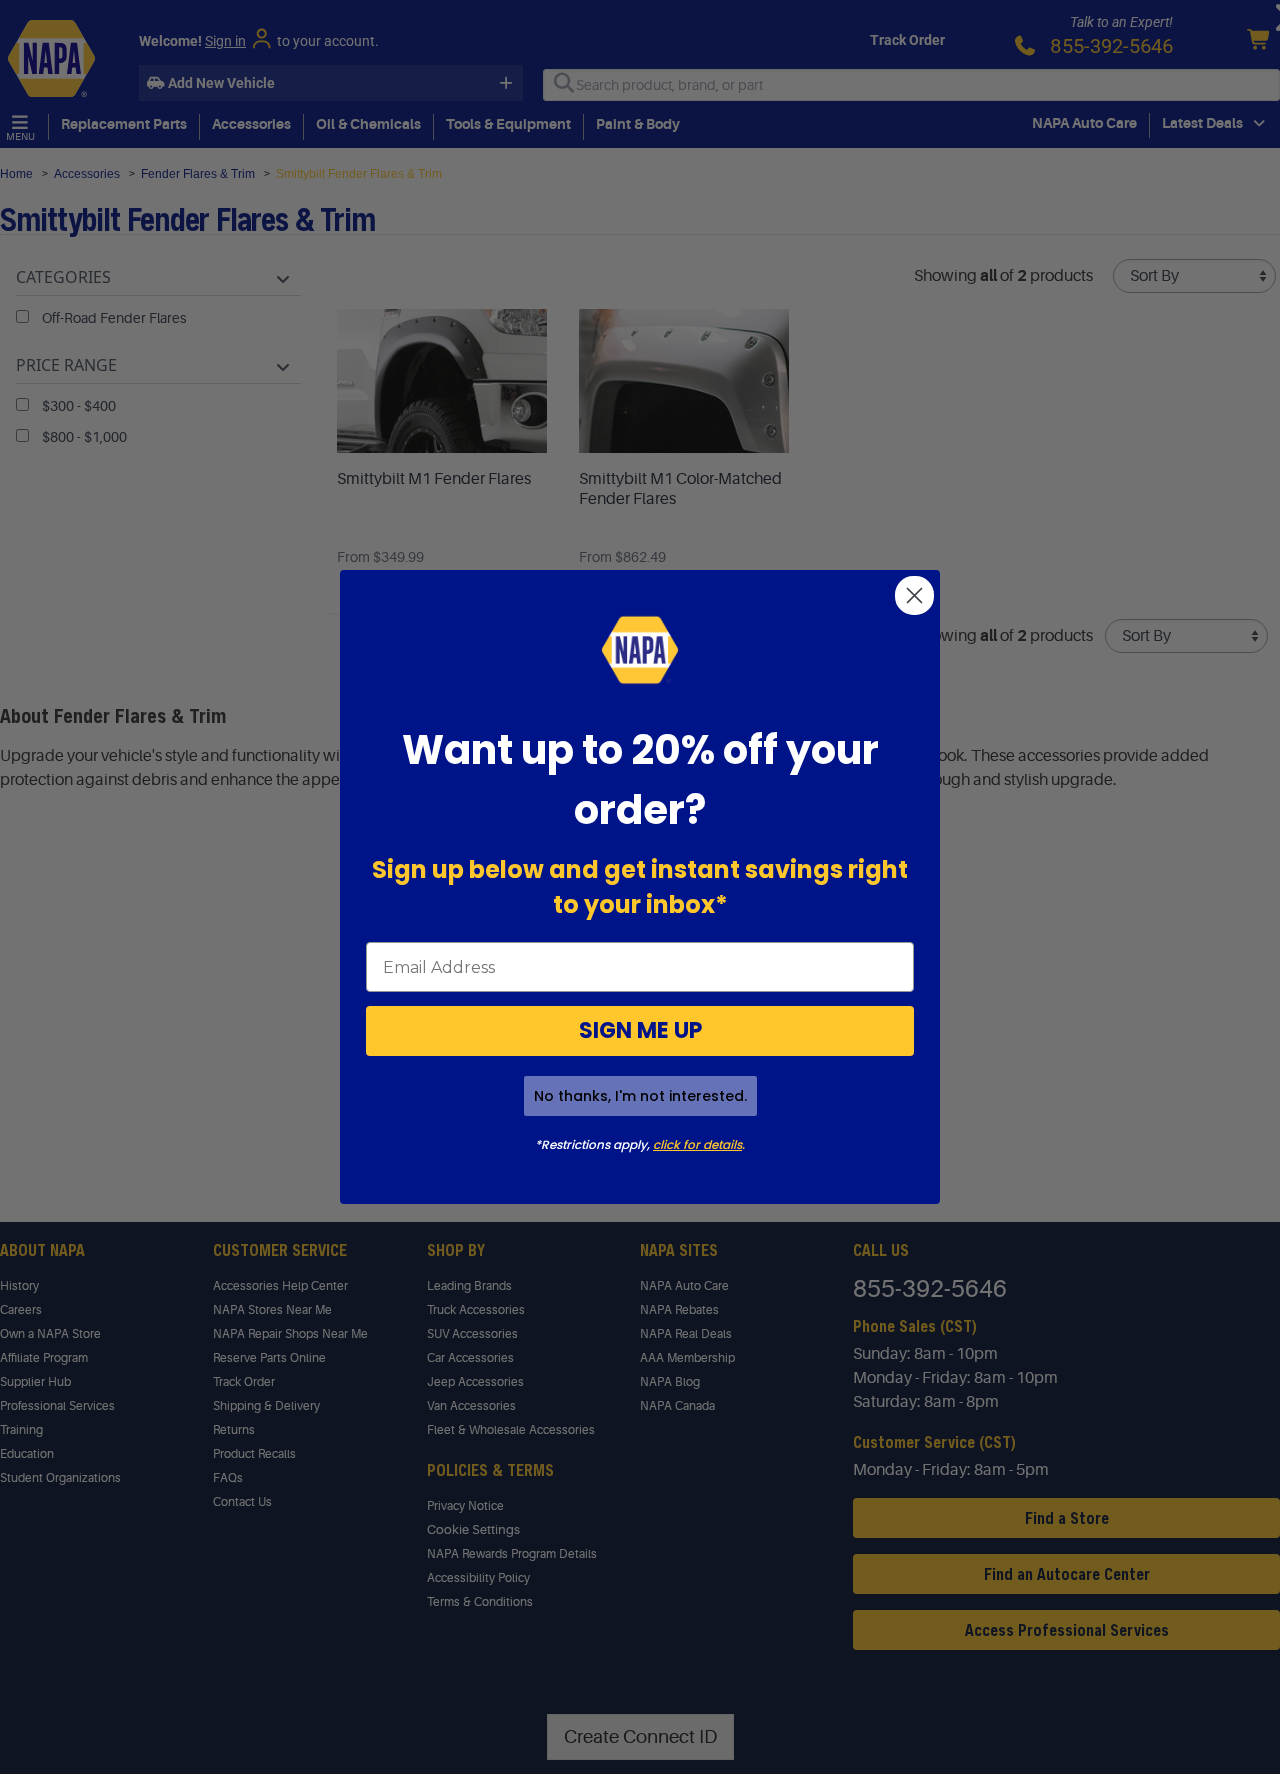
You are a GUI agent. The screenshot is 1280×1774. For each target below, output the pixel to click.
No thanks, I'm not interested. (640, 1096)
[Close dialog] (914, 595)
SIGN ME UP (640, 1030)
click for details (697, 1144)
